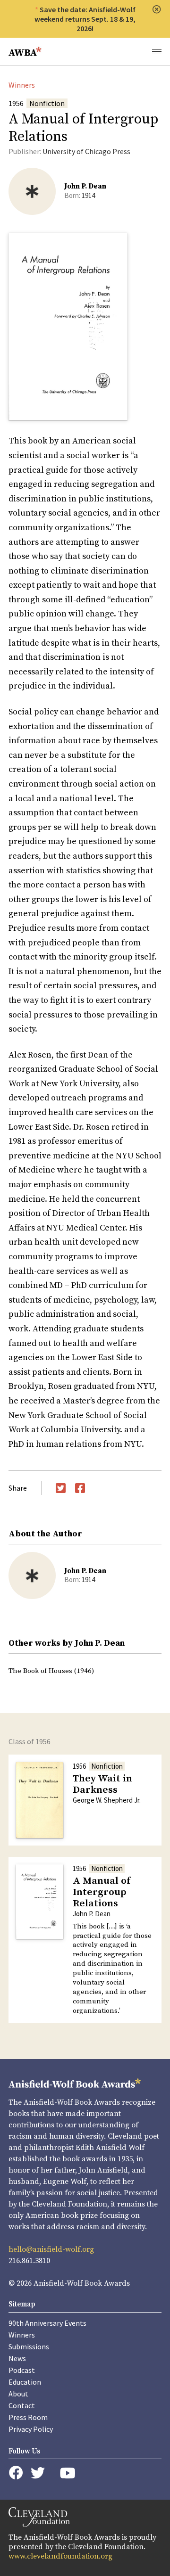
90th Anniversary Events (47, 2323)
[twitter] (38, 2473)
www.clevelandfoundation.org (60, 2556)
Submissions (29, 2346)
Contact (22, 2405)
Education (25, 2382)
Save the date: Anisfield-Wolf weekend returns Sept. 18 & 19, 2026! (85, 19)
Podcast (22, 2370)
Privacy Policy (31, 2429)
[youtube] (68, 2473)
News (17, 2358)
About (18, 2394)
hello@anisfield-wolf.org (51, 2249)
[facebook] (16, 2473)
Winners (22, 85)
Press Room (28, 2417)
